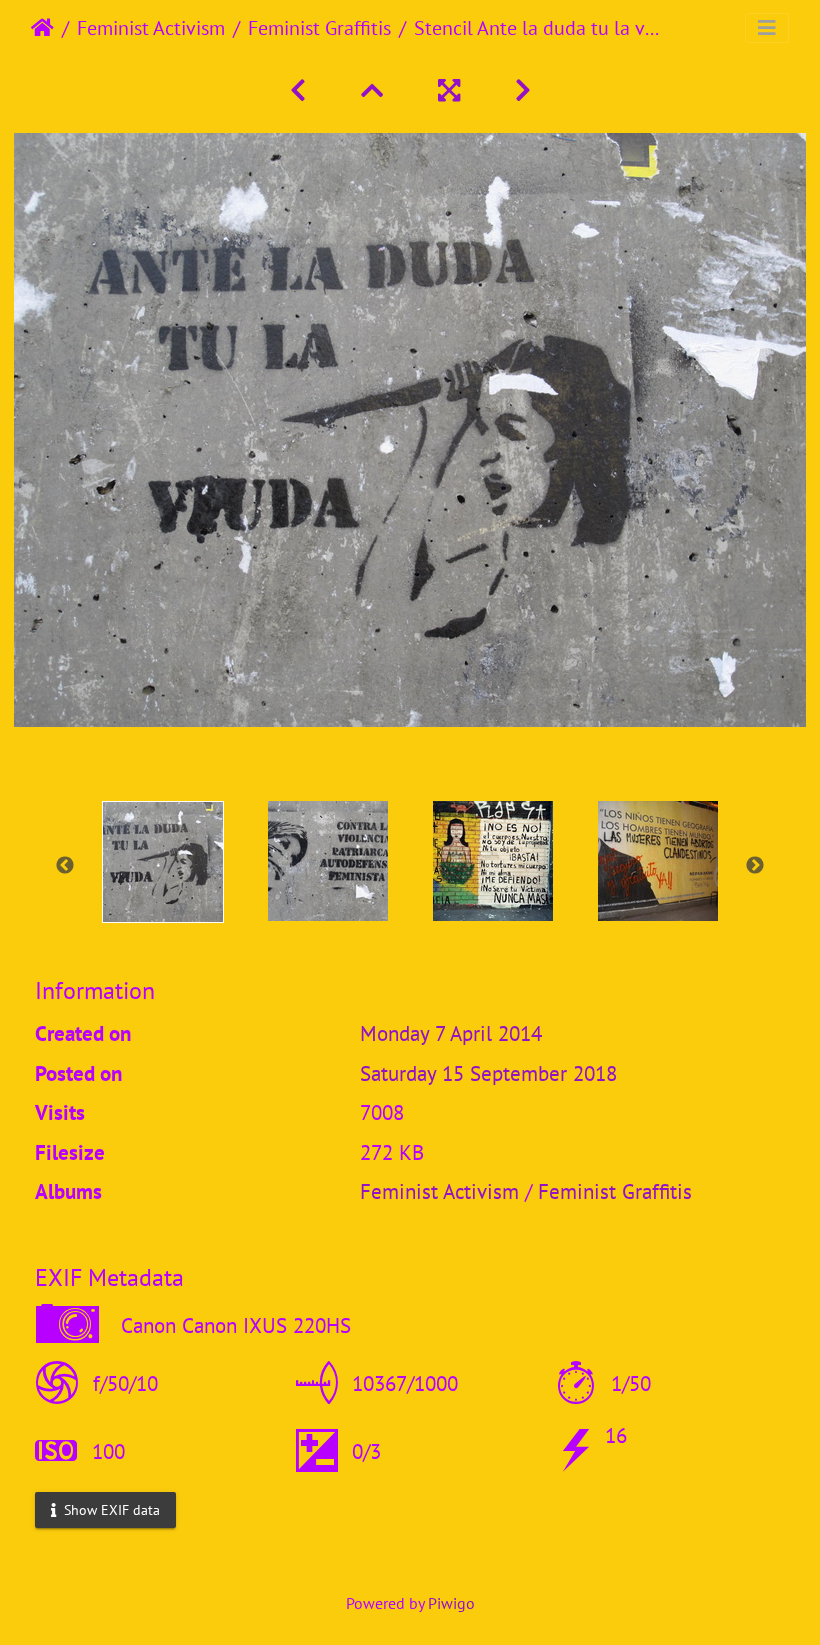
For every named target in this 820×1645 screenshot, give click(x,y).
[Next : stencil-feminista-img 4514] (523, 90)
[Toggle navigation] (767, 28)
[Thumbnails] (375, 90)
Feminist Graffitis (319, 28)
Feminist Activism (151, 28)
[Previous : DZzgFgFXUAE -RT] (301, 90)
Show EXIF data (110, 1510)
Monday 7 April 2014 (451, 1033)
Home (42, 28)
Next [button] (755, 866)
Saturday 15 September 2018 (488, 1073)
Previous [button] (65, 866)
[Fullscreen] (452, 90)
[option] (162, 862)
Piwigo (451, 1603)
